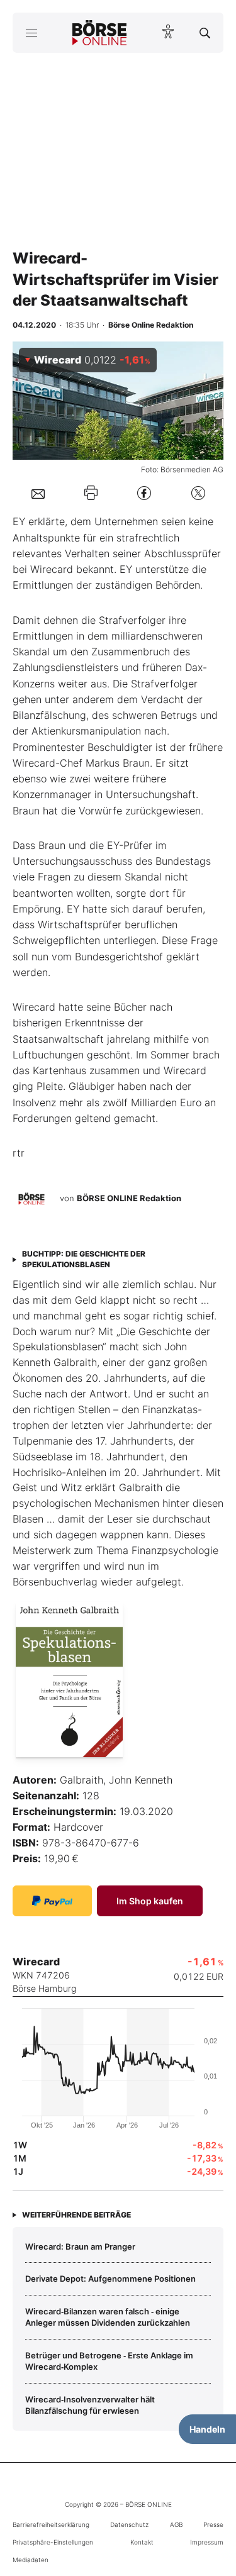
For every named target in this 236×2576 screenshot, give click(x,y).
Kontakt (142, 2542)
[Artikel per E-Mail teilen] (38, 493)
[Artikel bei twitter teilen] (198, 493)
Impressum (207, 2542)
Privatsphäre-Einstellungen (53, 2542)
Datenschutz (129, 2524)
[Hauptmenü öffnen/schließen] (31, 33)
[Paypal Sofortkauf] (52, 1901)
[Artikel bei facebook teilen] (144, 493)
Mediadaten (31, 2560)
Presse (213, 2524)
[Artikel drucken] (91, 493)
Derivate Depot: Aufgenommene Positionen (110, 2279)
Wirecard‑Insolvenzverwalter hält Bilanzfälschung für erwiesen (90, 2405)
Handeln (207, 2429)
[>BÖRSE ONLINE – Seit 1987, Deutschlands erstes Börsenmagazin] (99, 33)
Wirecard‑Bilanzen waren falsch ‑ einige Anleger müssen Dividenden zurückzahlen (108, 2317)
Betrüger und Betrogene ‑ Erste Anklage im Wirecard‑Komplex (109, 2361)
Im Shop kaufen (150, 1901)
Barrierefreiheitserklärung (51, 2524)
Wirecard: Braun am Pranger (80, 2246)
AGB (176, 2524)
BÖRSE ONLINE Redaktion (129, 1199)
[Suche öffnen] (205, 33)
